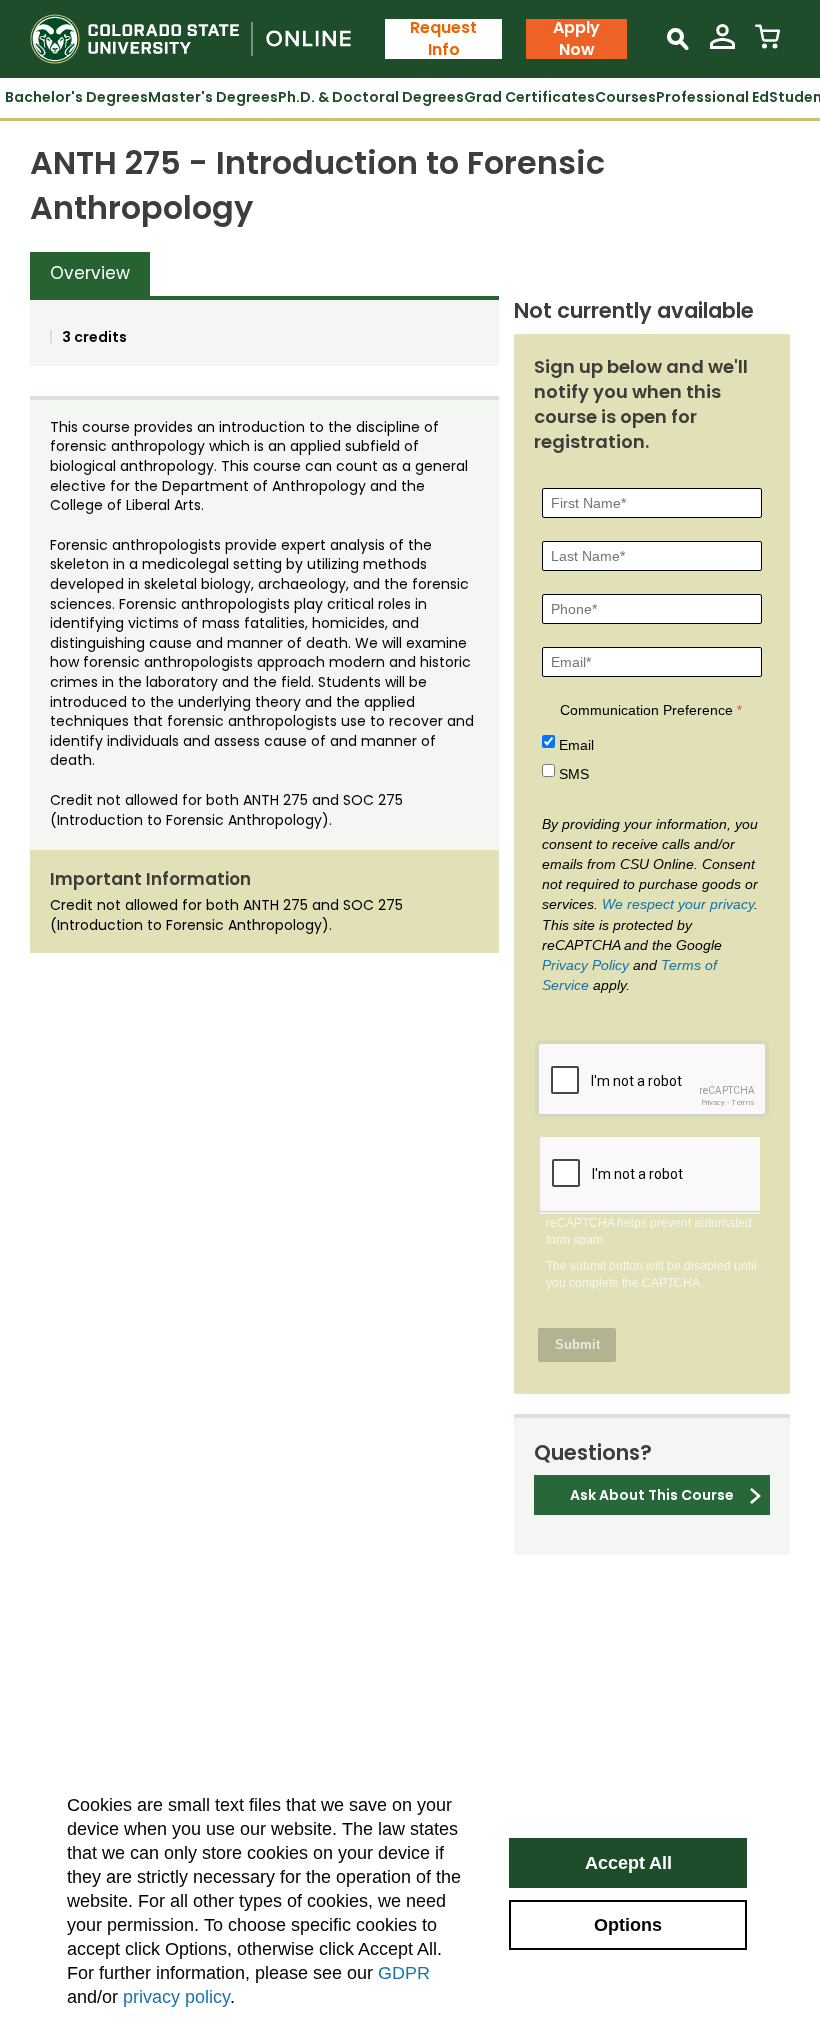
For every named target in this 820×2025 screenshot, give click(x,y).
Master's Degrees (213, 97)
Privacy (713, 1102)
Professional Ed (712, 97)
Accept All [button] (628, 1863)
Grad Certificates (529, 97)
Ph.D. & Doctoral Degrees (371, 97)
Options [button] (628, 1925)
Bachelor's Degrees (76, 97)
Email (576, 745)
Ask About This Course (652, 1495)
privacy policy (176, 1997)
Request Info (443, 39)
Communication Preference (646, 710)
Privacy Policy (585, 965)
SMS (574, 774)
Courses (625, 97)
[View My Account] (722, 44)
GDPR (404, 1973)
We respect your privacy (678, 904)
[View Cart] (767, 44)
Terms (743, 1102)
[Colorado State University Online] (207, 39)
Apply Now (576, 39)
